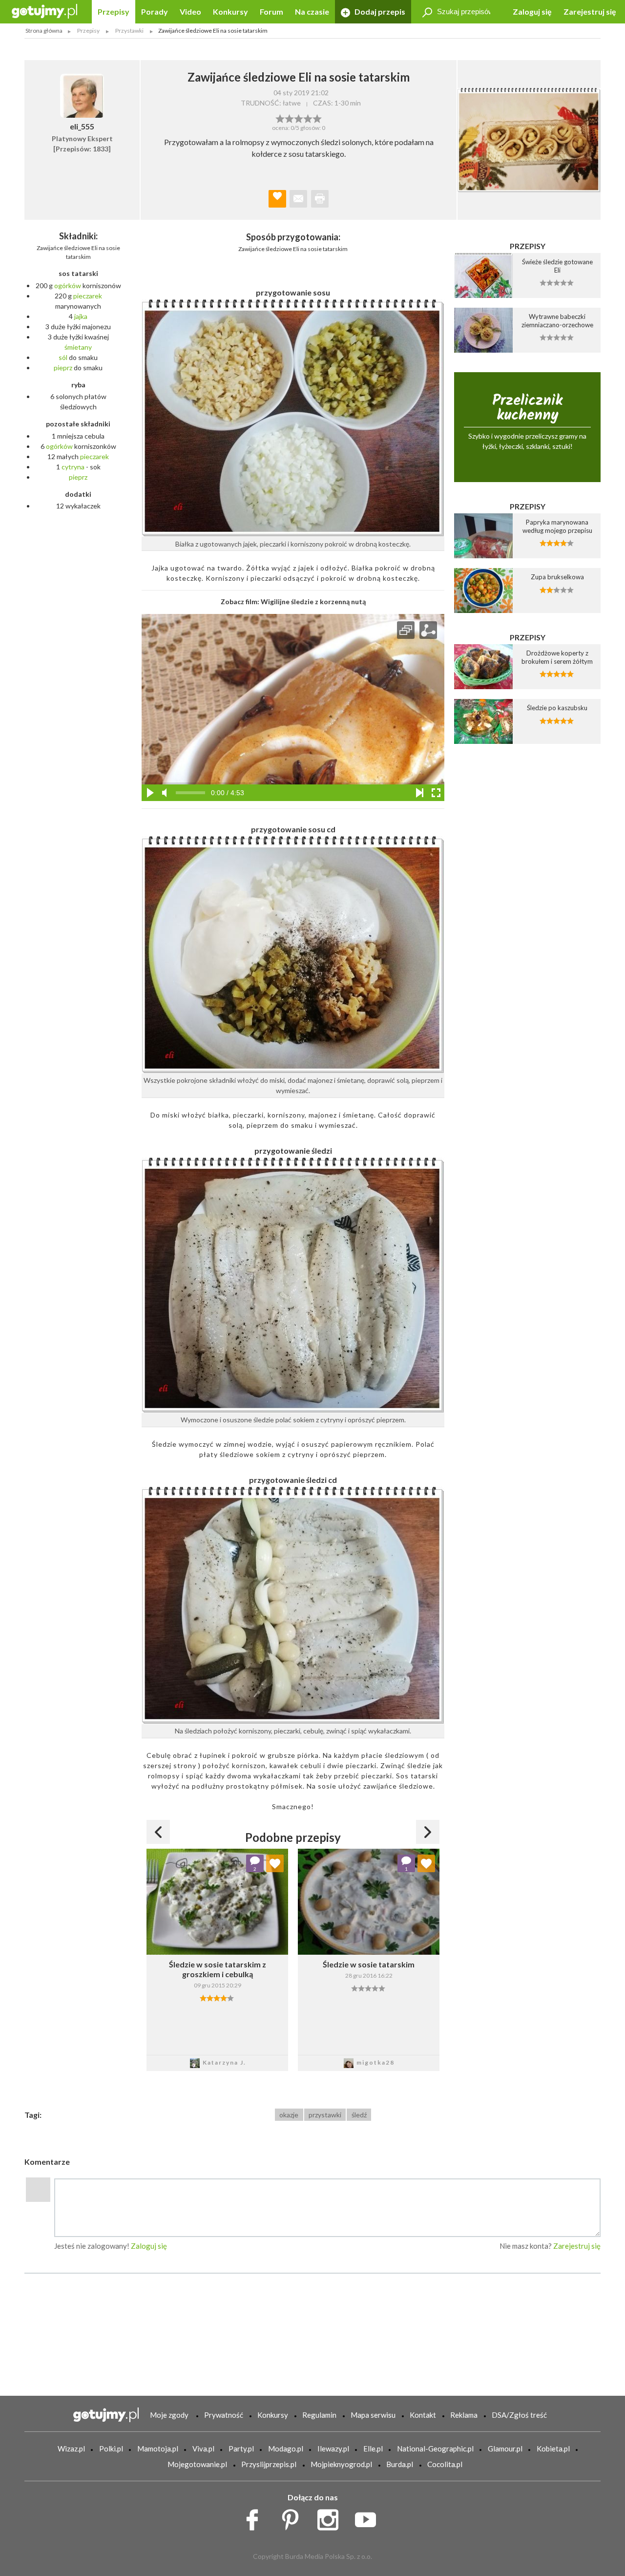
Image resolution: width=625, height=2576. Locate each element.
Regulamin (319, 2415)
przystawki (325, 2115)
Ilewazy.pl (333, 2449)
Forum (271, 11)
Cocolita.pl (445, 2464)
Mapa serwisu (373, 2415)
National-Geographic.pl (435, 2449)
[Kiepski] (280, 118)
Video (190, 11)
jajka (81, 316)
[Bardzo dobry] (308, 118)
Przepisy (114, 11)
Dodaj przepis (379, 11)
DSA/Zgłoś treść (519, 2415)
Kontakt (423, 2415)
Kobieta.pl (553, 2449)
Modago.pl (286, 2449)
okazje (289, 2115)
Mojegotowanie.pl (197, 2464)
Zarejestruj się (590, 11)
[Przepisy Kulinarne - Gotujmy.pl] (44, 11)
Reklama (464, 2415)
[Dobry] (299, 118)
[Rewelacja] (317, 118)
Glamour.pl (505, 2449)
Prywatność (224, 2415)
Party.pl (241, 2449)
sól (63, 357)
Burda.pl (400, 2464)
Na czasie (312, 11)
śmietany (78, 347)
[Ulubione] (275, 1863)
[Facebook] (256, 2517)
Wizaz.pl (71, 2449)
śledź (359, 2115)
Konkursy (230, 11)
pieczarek (88, 296)
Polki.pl (111, 2449)
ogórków (68, 285)
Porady (155, 11)
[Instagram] (331, 2517)
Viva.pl (203, 2449)
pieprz (63, 368)
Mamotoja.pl (158, 2449)
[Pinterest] (294, 2517)
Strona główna (44, 31)
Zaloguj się (532, 11)
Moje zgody (169, 2415)
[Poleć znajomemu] (298, 199)
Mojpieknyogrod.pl (341, 2464)
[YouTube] (369, 2517)
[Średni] (289, 118)
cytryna (73, 467)
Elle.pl (373, 2449)
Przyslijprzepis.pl (269, 2464)
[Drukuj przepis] (320, 199)
